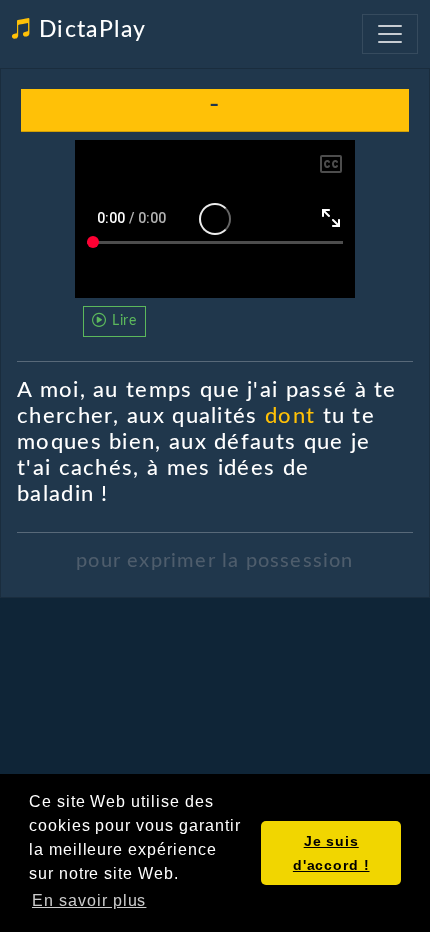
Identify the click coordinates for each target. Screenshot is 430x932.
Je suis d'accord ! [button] (331, 853)
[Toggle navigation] (390, 34)
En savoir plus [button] (89, 900)
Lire (122, 321)
